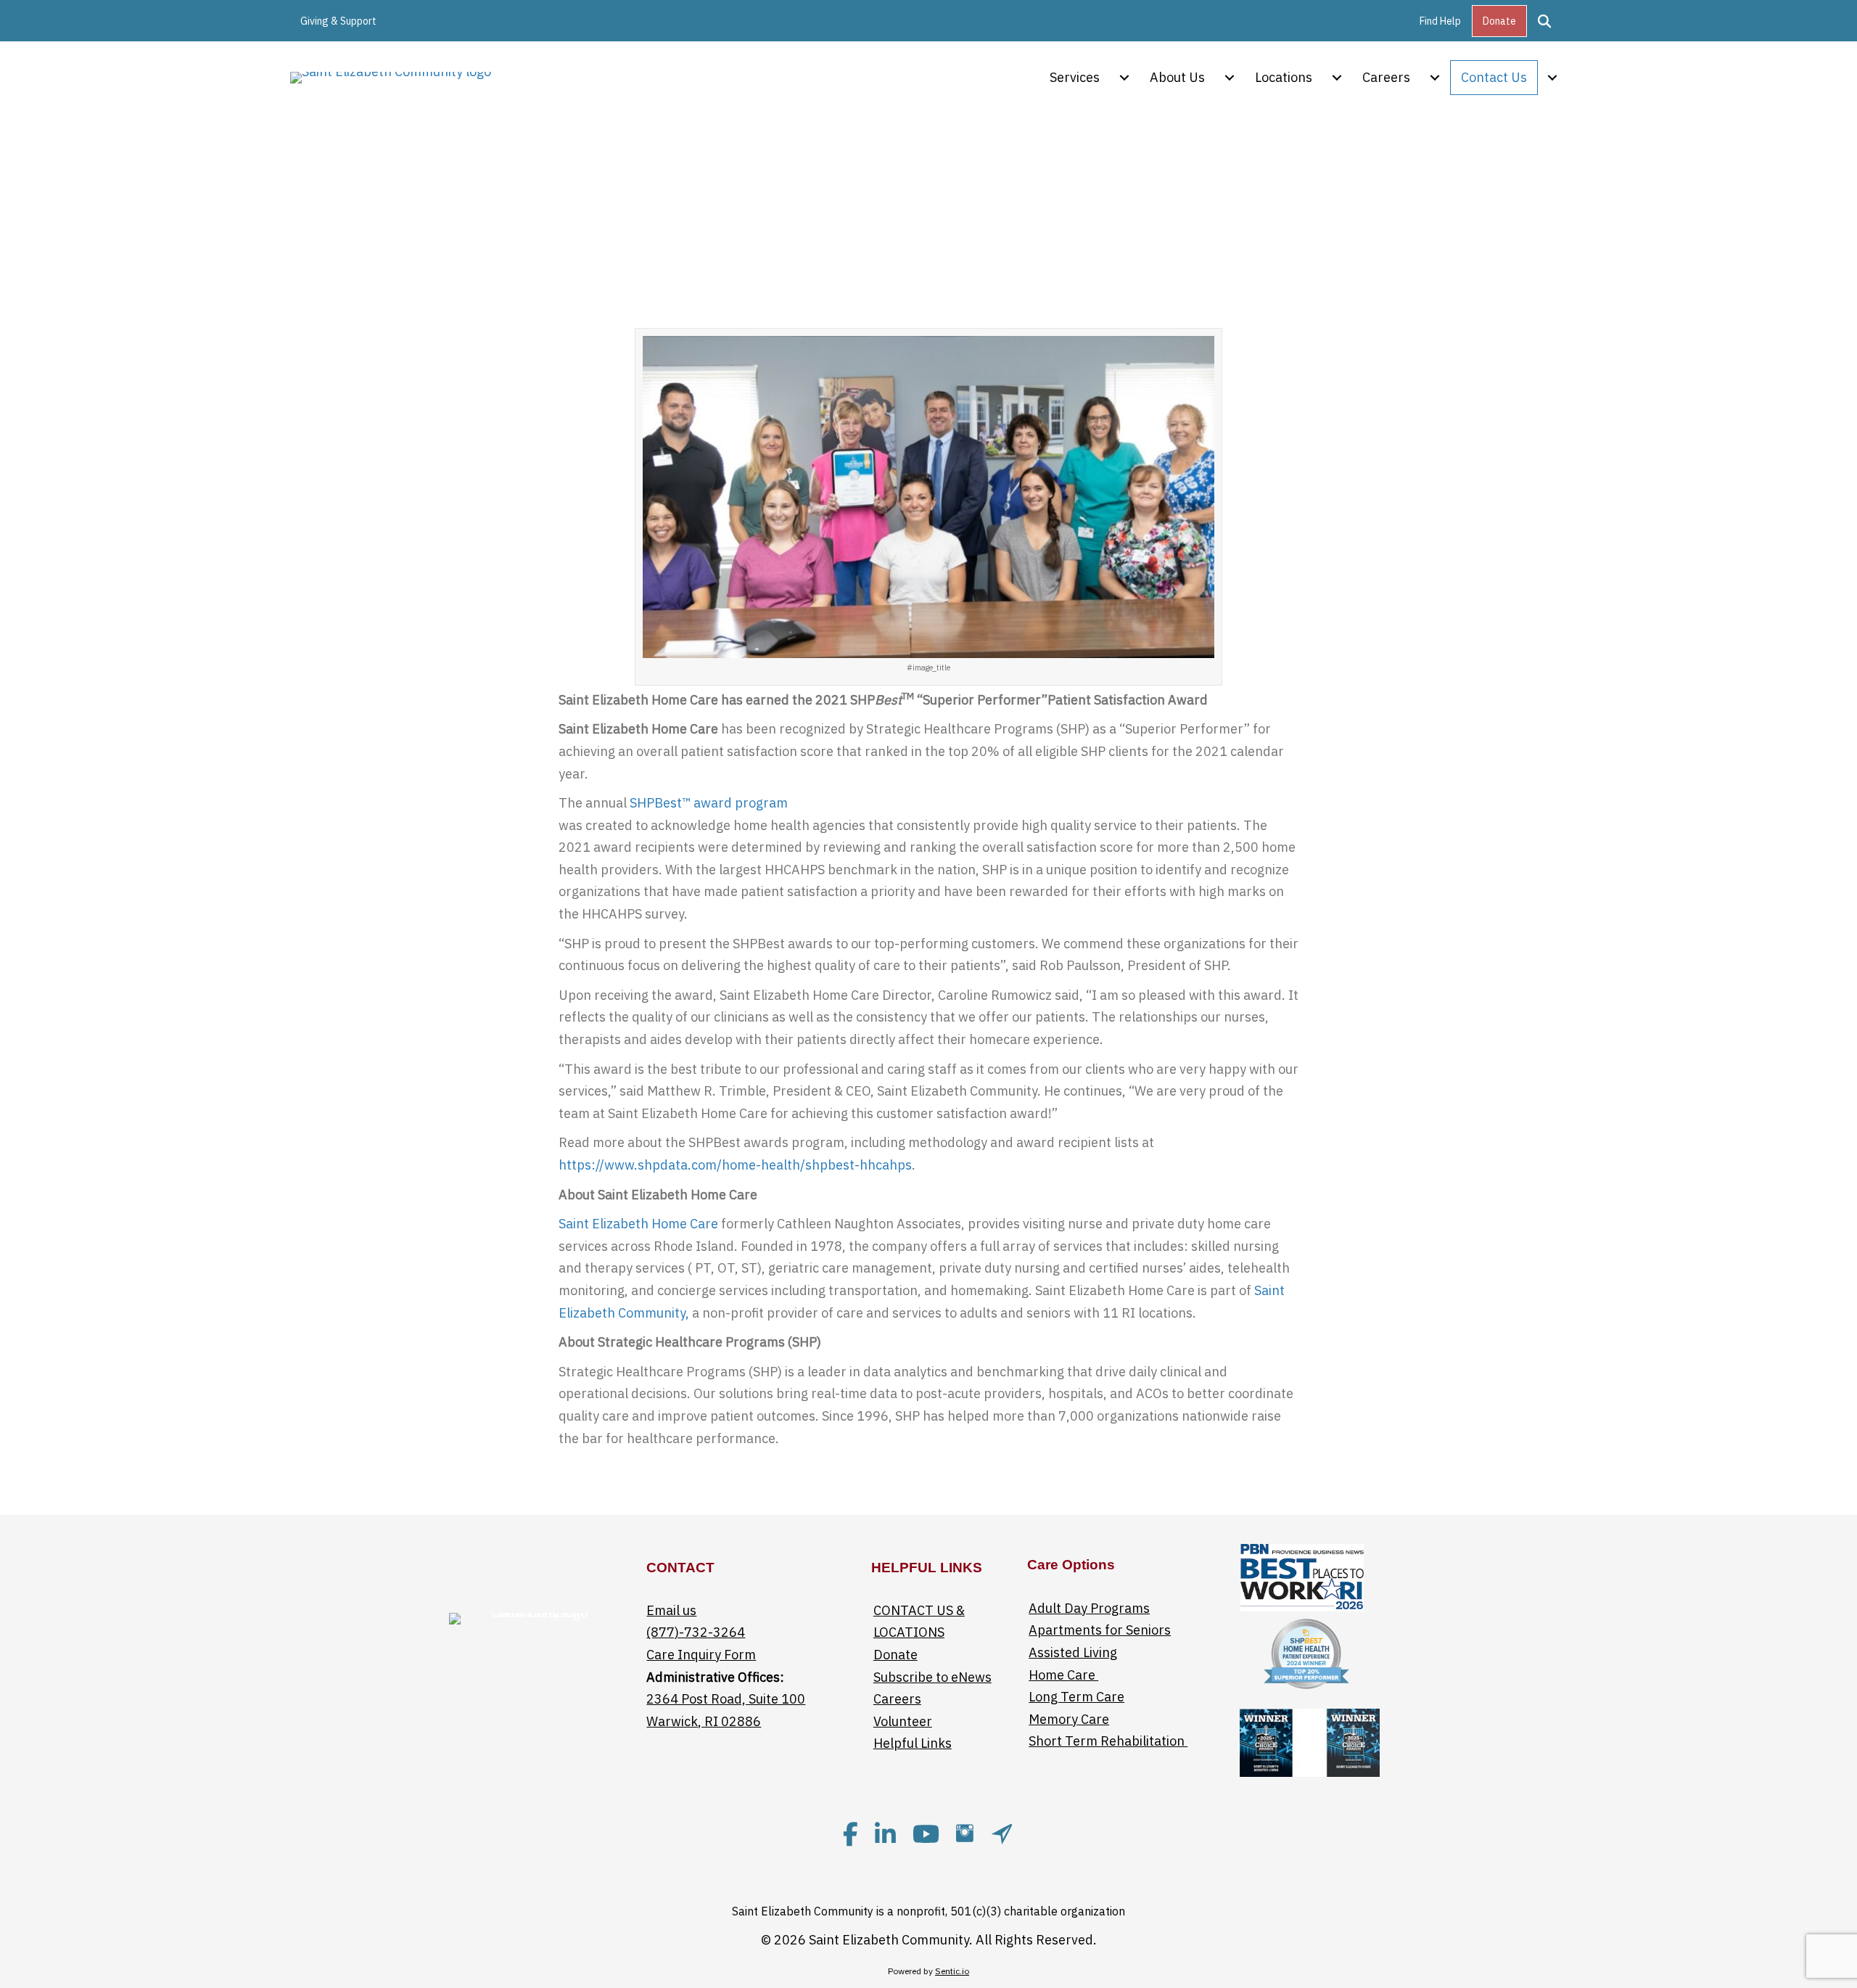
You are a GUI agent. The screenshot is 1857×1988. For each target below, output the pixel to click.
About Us (1177, 77)
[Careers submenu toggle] (1435, 78)
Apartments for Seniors (1100, 1630)
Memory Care (1069, 1719)
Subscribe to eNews (932, 1677)
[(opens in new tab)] (1302, 1576)
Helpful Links (913, 1743)
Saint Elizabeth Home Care (638, 1224)
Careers (1386, 77)
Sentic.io (952, 1971)
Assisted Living (1073, 1652)
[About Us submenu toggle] (1230, 78)
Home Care (1063, 1675)
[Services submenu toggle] (1124, 78)
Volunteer (903, 1721)
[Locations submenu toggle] (1337, 78)
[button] (1547, 21)
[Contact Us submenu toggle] (1552, 78)
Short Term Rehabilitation (1108, 1741)
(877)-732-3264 (696, 1632)
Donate (1499, 21)
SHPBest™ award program (709, 803)
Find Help (1440, 21)
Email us (671, 1610)
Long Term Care (1076, 1697)
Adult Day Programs (1089, 1608)
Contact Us (1494, 77)
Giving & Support (338, 21)
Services (1075, 77)
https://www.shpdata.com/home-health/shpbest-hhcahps (735, 1165)
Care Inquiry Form (701, 1655)
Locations (1284, 77)
